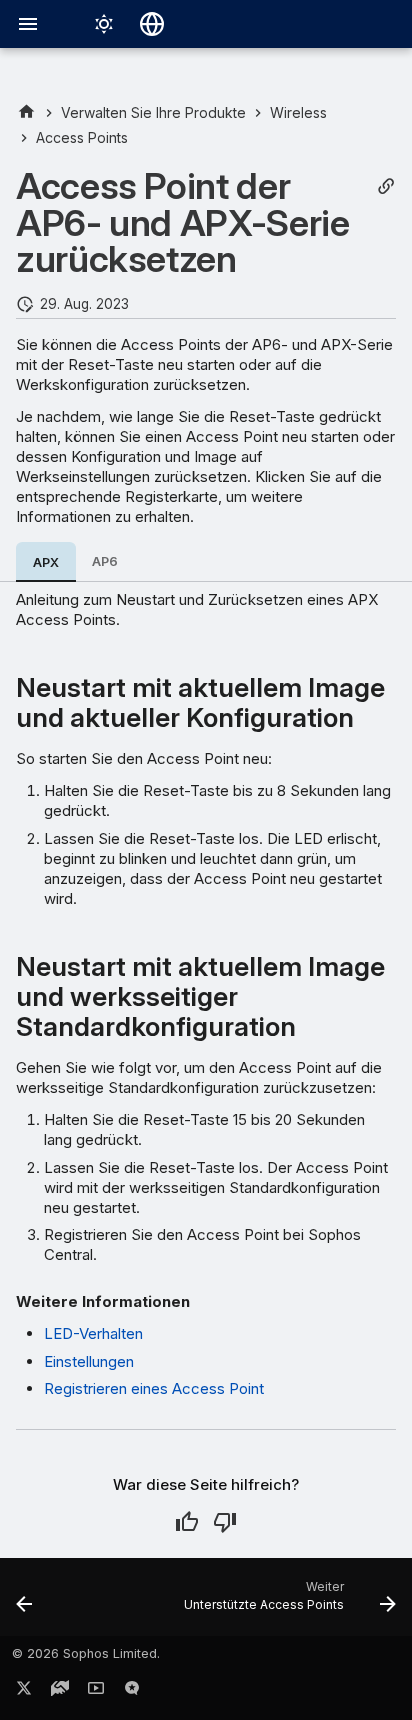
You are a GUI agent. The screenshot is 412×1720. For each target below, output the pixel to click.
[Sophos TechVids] (96, 1692)
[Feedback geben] (132, 1692)
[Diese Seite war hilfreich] (187, 1522)
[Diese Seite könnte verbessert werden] (225, 1522)
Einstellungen (89, 1361)
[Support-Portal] (60, 1692)
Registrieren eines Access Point (154, 1388)
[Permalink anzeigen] (386, 186)
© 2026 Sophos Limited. (86, 1653)
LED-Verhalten (93, 1333)
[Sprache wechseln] (152, 24)
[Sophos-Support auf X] (24, 1692)
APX (46, 562)
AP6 (105, 561)
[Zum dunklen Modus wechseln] (104, 24)
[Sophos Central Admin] (26, 112)
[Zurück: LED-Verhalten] (24, 1603)
